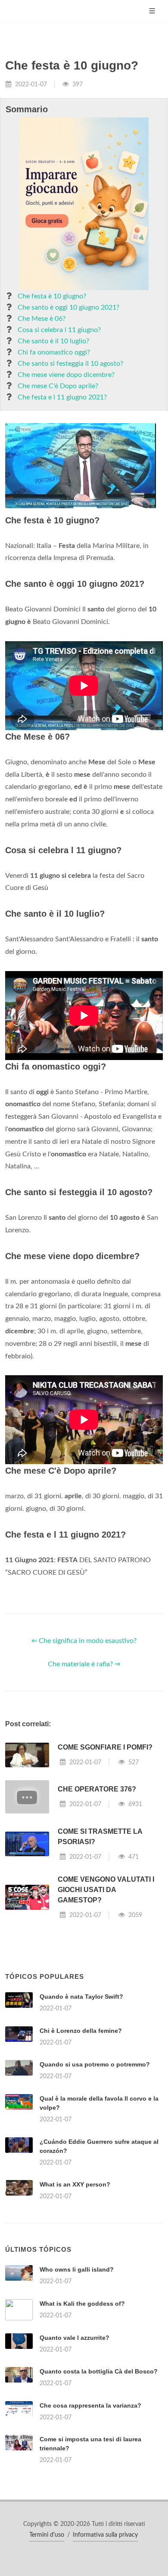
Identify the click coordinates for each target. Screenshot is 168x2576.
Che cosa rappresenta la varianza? (90, 2405)
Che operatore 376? (97, 1789)
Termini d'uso (47, 2535)
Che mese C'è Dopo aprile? (58, 386)
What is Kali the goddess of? (82, 2304)
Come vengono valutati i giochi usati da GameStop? (106, 1890)
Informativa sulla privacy (105, 2535)
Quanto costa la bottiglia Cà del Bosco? (99, 2371)
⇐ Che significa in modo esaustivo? (84, 1641)
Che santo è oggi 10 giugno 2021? (68, 307)
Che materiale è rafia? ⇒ (84, 1664)
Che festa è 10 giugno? (52, 296)
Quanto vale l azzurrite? (75, 2338)
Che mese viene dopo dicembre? (66, 375)
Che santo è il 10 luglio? (53, 341)
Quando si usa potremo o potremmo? (95, 2064)
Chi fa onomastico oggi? (54, 352)
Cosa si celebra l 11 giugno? (59, 330)
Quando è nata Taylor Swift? (81, 1997)
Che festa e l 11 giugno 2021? (62, 397)
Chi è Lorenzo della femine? (81, 2031)
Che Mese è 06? (42, 319)
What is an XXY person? (75, 2184)
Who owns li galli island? (77, 2269)
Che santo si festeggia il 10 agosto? (70, 364)
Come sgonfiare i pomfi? (105, 1747)
